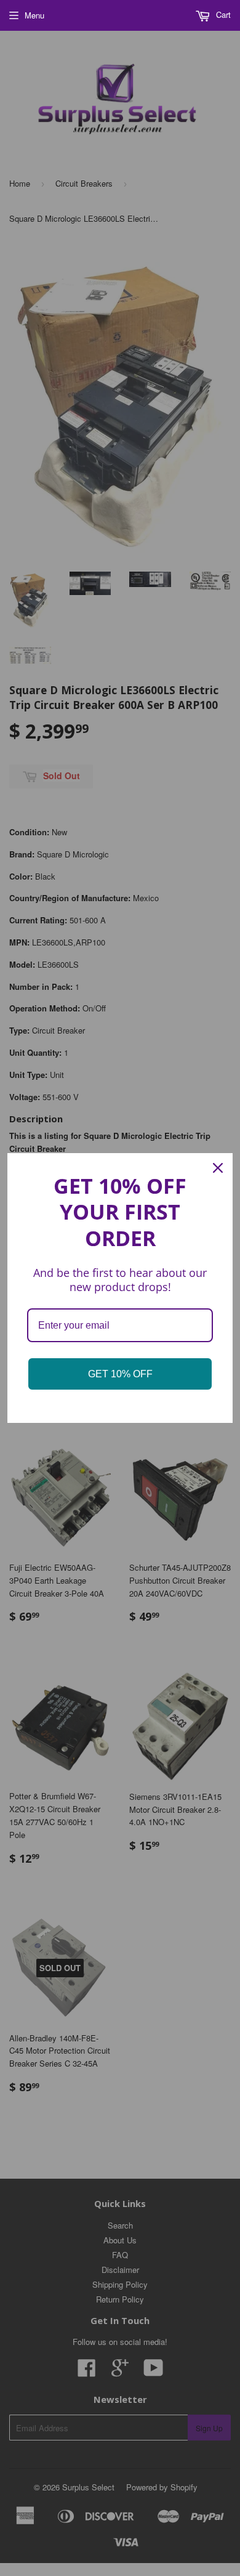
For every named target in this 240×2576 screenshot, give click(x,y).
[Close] (218, 1168)
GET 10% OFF (120, 1374)
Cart (222, 14)
